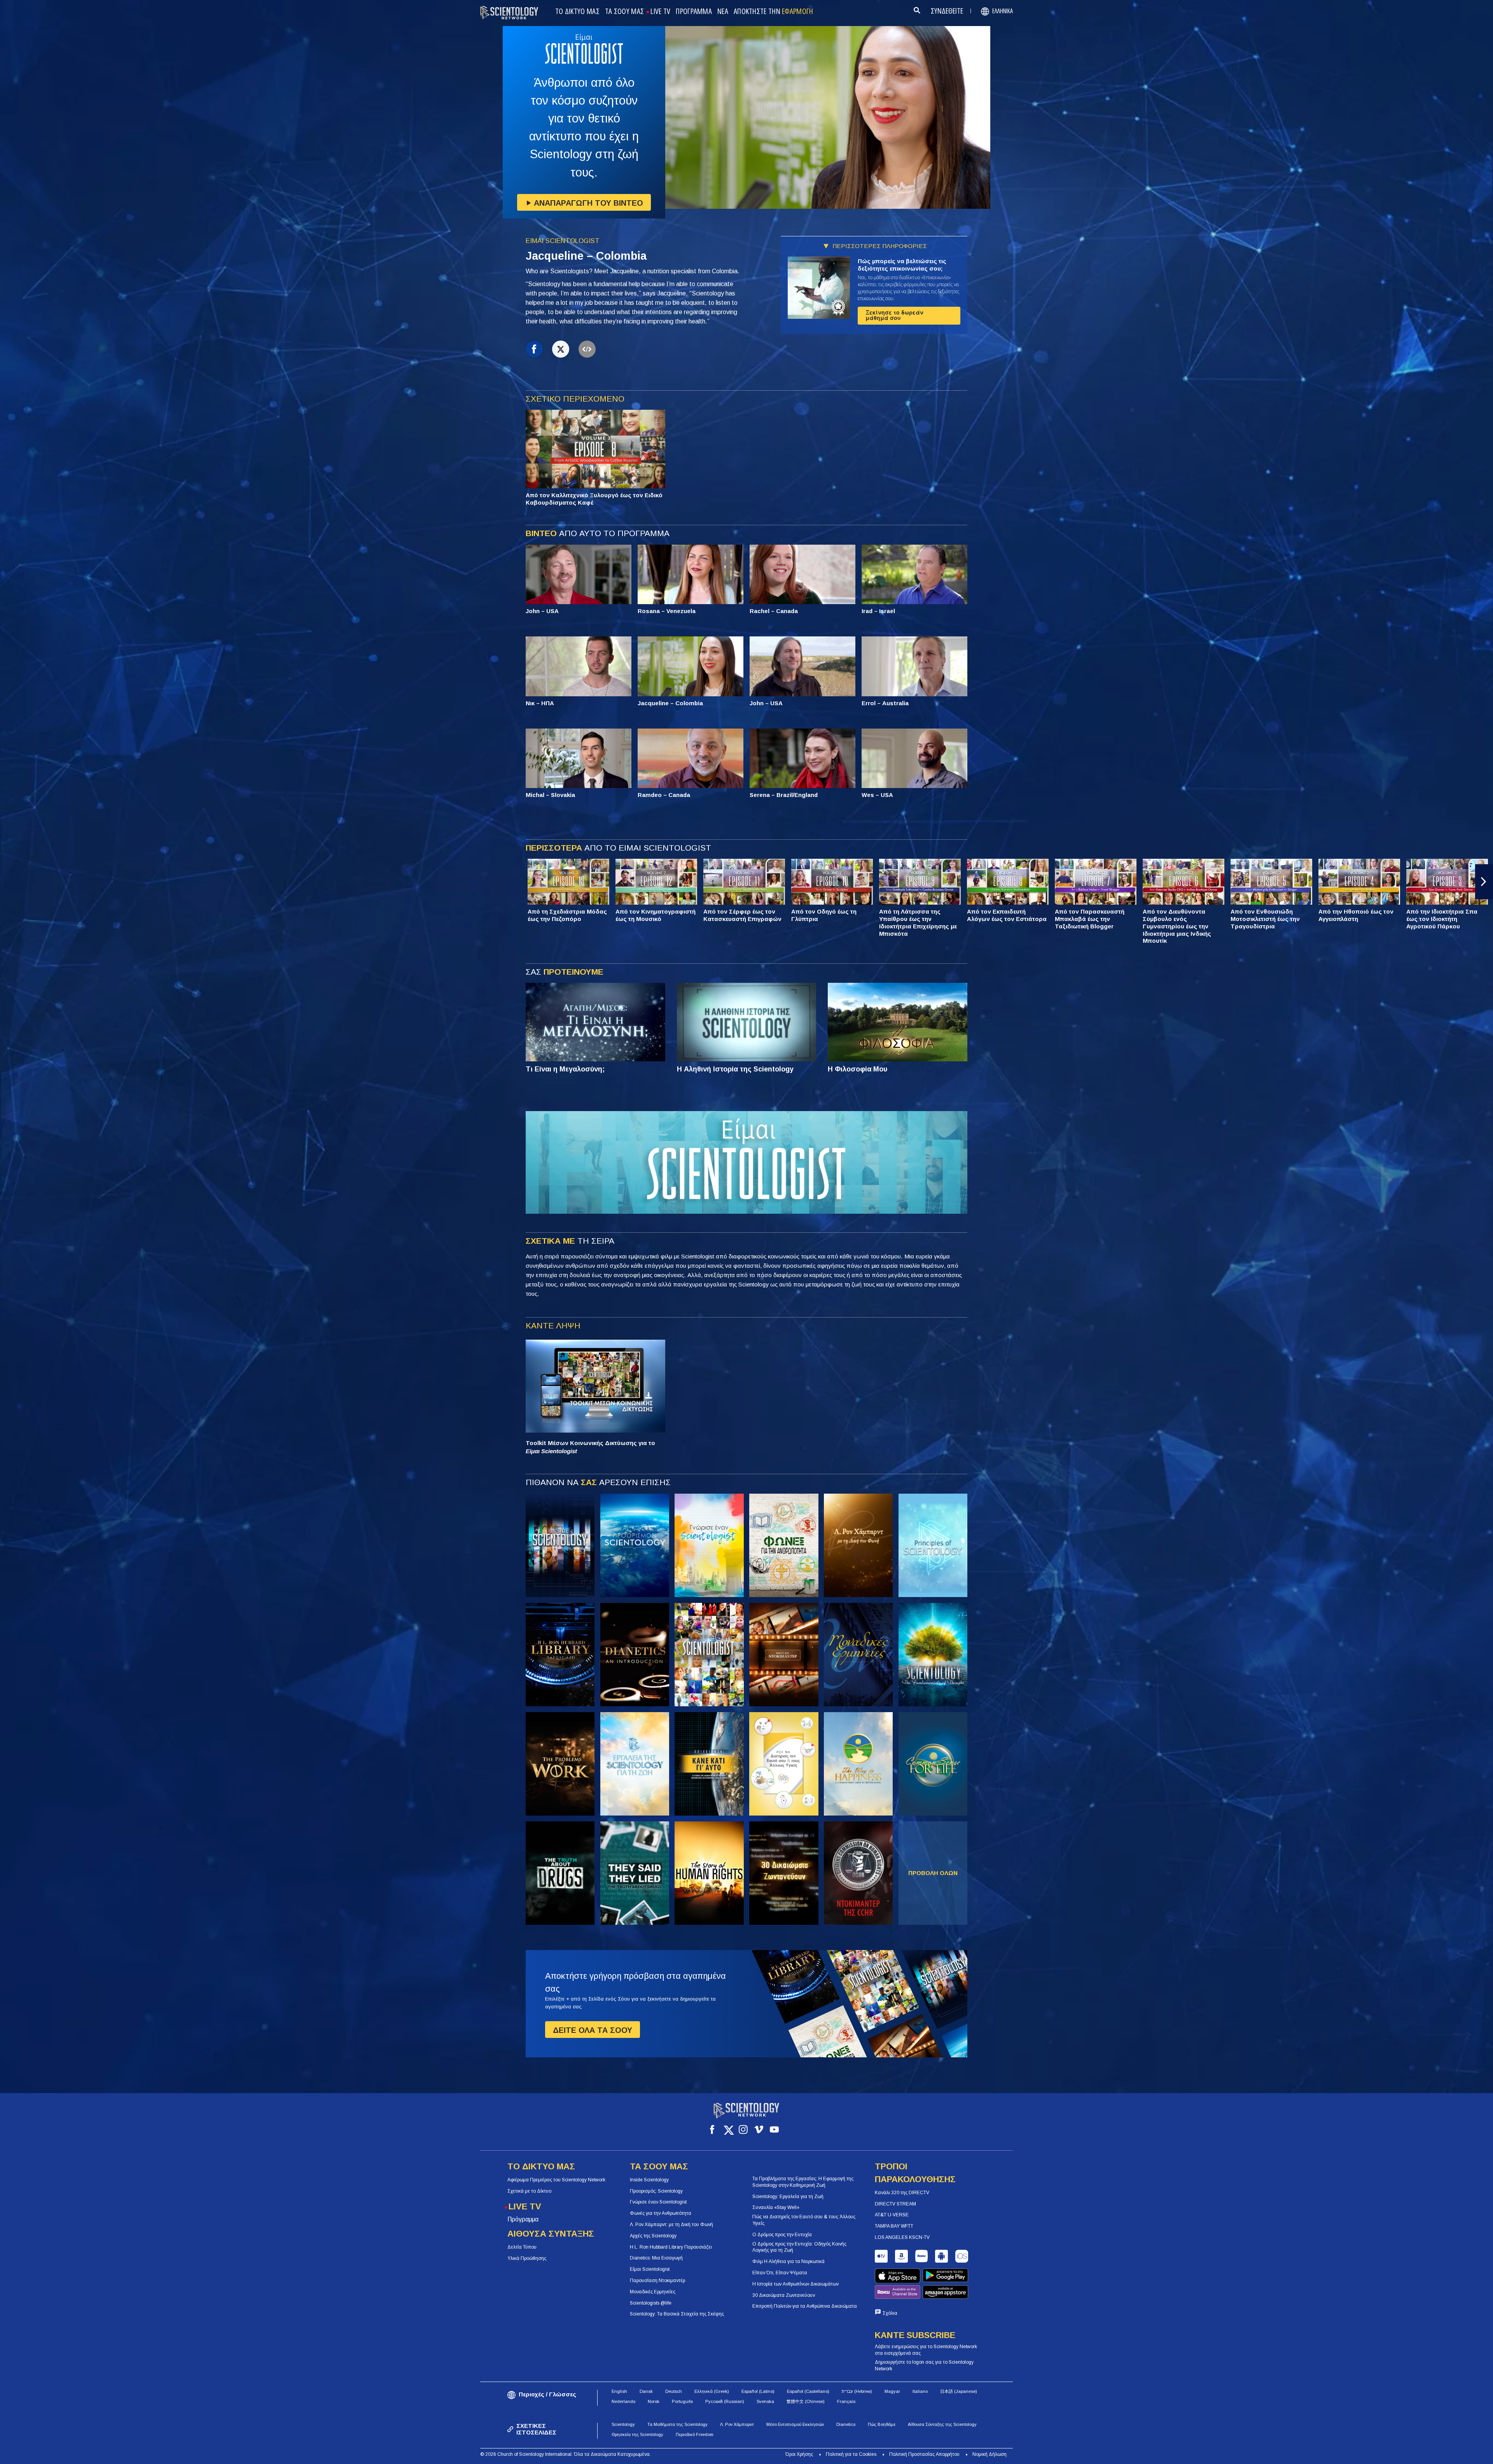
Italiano (920, 2391)
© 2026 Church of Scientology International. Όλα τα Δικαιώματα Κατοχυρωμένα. (566, 2454)
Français (846, 2401)
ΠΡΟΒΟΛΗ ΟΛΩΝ (933, 1873)
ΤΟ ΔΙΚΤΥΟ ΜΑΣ (577, 12)
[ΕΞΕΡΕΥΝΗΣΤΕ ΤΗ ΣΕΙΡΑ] (560, 1545)
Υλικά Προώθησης (527, 2258)
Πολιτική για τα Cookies (851, 2454)
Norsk (654, 2401)
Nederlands (623, 2401)
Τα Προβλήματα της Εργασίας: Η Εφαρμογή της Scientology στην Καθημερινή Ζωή (803, 2182)
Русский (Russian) (725, 2401)
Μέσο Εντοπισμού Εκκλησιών (795, 2424)
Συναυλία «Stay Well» (776, 2207)
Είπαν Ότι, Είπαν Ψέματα (780, 2273)
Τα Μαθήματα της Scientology (677, 2424)
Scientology (623, 2424)
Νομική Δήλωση (990, 2454)
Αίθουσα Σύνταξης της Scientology (942, 2424)
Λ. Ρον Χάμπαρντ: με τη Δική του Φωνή (671, 2225)
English (619, 2391)
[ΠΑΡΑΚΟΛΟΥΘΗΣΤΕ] (933, 1545)
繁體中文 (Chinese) (806, 2401)
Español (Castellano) (808, 2391)
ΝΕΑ (723, 12)
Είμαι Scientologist (650, 2269)
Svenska (765, 2401)
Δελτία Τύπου (522, 2247)
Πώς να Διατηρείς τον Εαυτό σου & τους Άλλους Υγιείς (804, 2220)
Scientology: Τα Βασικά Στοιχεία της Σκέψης (677, 2314)
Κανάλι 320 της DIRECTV (902, 2193)
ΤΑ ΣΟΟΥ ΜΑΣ (624, 12)
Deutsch (674, 2391)
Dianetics (846, 2424)
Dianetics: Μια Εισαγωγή (656, 2258)
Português (682, 2401)
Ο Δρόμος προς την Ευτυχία (782, 2235)
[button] (9, 882)
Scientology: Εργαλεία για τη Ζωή (788, 2197)
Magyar (892, 2391)
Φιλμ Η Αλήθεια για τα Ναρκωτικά (788, 2261)
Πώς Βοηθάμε (882, 2424)
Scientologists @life (651, 2303)
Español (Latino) (758, 2391)
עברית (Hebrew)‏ (857, 2391)
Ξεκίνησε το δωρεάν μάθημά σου (894, 315)
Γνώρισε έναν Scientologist (658, 2202)
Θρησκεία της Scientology (637, 2434)
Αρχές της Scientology (653, 2236)
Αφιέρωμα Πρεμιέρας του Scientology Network (556, 2180)
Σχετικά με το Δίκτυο (529, 2191)
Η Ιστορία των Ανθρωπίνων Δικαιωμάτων (795, 2284)
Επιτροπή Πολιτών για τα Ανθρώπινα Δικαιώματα (805, 2306)
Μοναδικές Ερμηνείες (653, 2292)
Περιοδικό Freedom (695, 2434)
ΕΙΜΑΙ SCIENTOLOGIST (563, 241)
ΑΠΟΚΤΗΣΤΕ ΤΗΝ (774, 12)
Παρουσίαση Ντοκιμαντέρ (657, 2281)
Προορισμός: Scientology (656, 2191)
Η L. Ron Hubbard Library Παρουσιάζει (671, 2247)
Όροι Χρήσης (799, 2454)
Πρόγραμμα (523, 2219)
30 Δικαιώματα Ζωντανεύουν (784, 2295)
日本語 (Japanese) (959, 2391)
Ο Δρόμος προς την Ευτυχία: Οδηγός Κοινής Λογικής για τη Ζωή (799, 2247)
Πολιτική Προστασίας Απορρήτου (924, 2454)
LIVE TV (660, 12)
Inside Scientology (649, 2180)
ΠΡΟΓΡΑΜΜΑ (694, 12)
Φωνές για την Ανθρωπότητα (661, 2213)
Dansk (646, 2391)
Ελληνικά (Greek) (712, 2391)
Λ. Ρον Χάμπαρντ (737, 2424)
